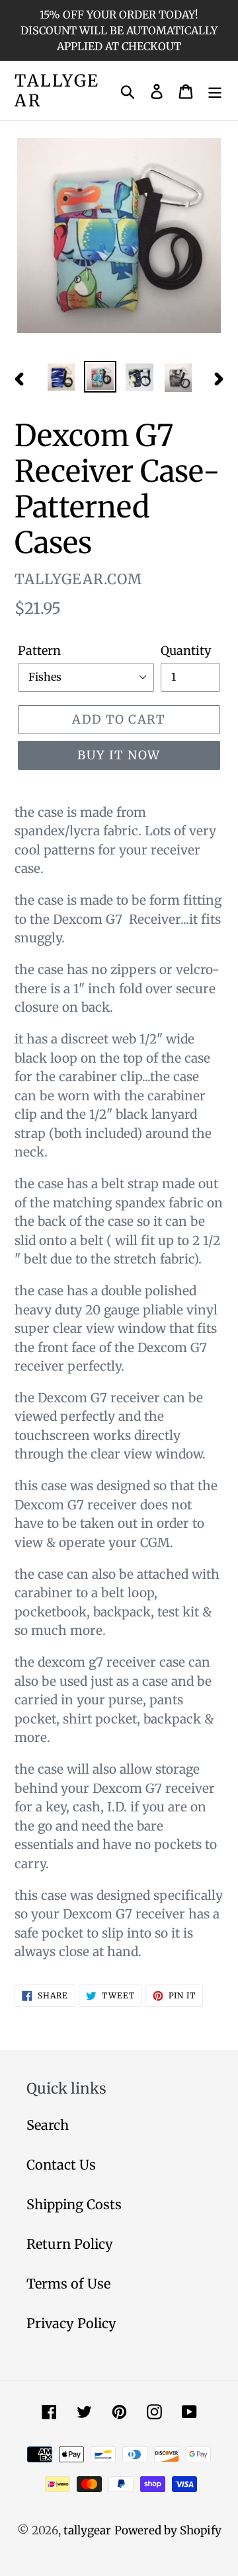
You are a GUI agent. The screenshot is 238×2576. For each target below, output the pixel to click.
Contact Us (61, 2165)
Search (48, 2125)
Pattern (39, 651)
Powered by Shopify (168, 2530)
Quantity (186, 651)
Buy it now (119, 755)
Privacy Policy (71, 2323)
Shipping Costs (74, 2204)
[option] (61, 377)
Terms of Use (68, 2284)
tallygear (57, 91)
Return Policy (70, 2244)
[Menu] (215, 91)
